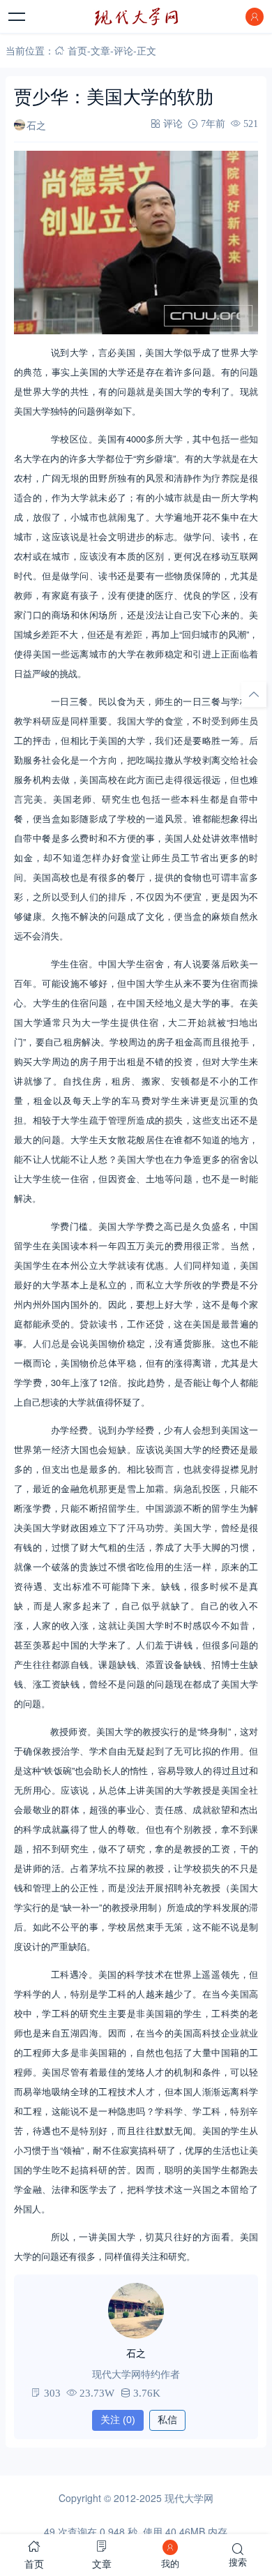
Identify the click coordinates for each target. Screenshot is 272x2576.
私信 (167, 2420)
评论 (123, 50)
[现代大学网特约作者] (136, 2311)
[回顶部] (254, 694)
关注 (118, 2420)
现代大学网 (189, 2498)
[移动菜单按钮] (17, 17)
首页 (77, 50)
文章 (100, 50)
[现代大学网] (136, 17)
